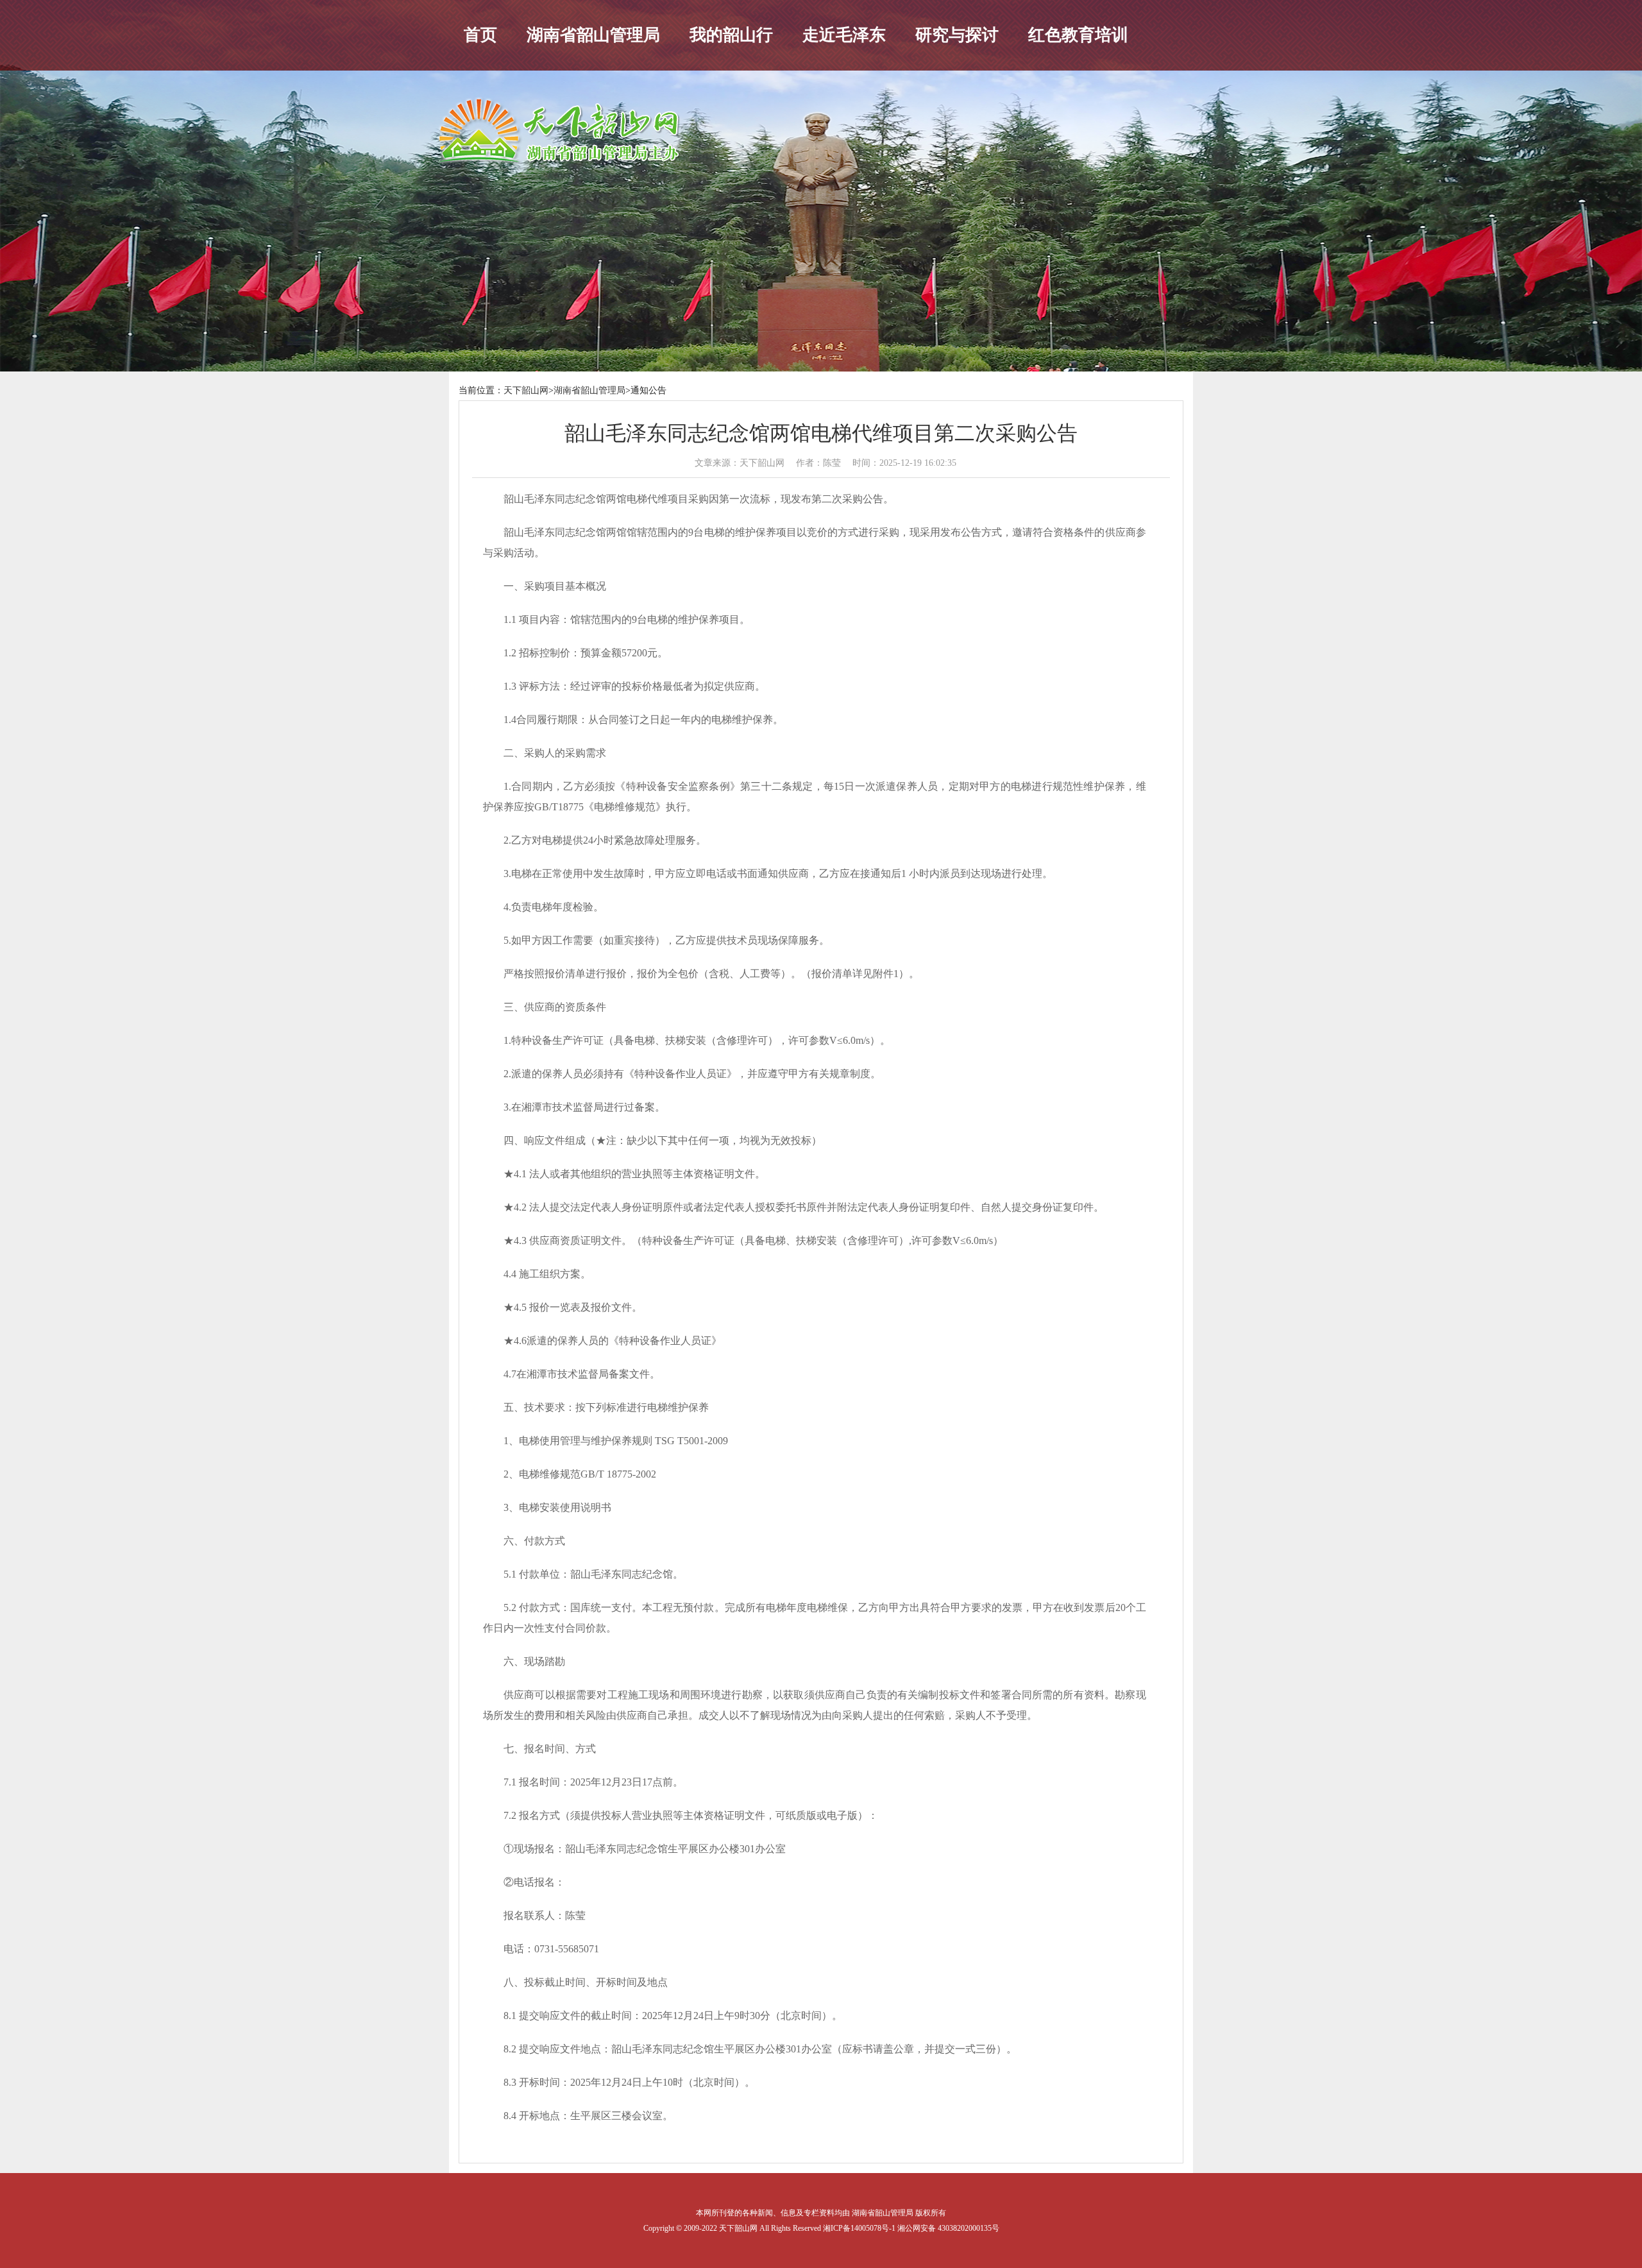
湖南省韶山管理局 (593, 35)
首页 (480, 35)
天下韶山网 (526, 390)
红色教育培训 (1078, 35)
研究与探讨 (957, 35)
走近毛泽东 (844, 35)
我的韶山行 (731, 35)
